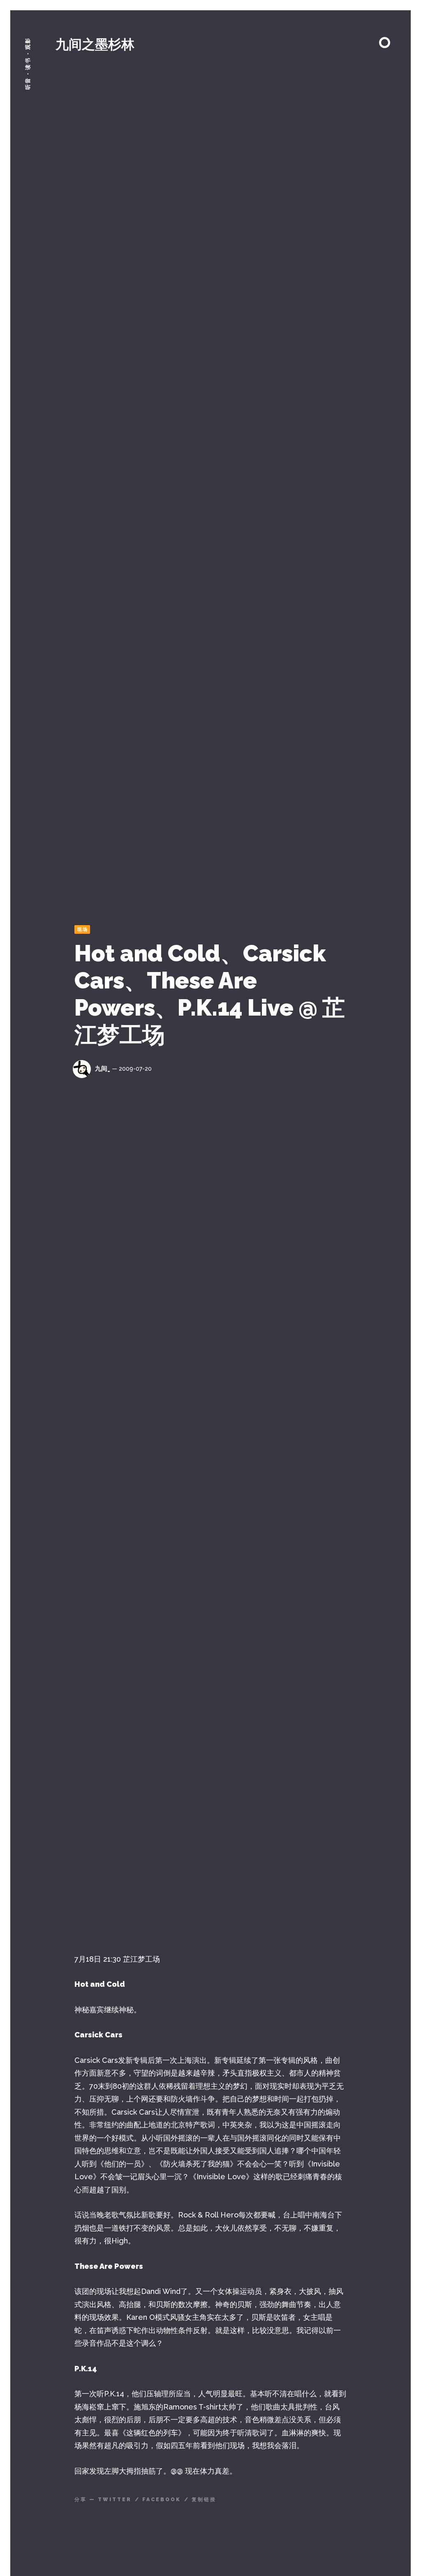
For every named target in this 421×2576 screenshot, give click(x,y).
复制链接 (204, 2500)
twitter (115, 2500)
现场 (83, 929)
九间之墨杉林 (95, 44)
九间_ (103, 1069)
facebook (162, 2500)
